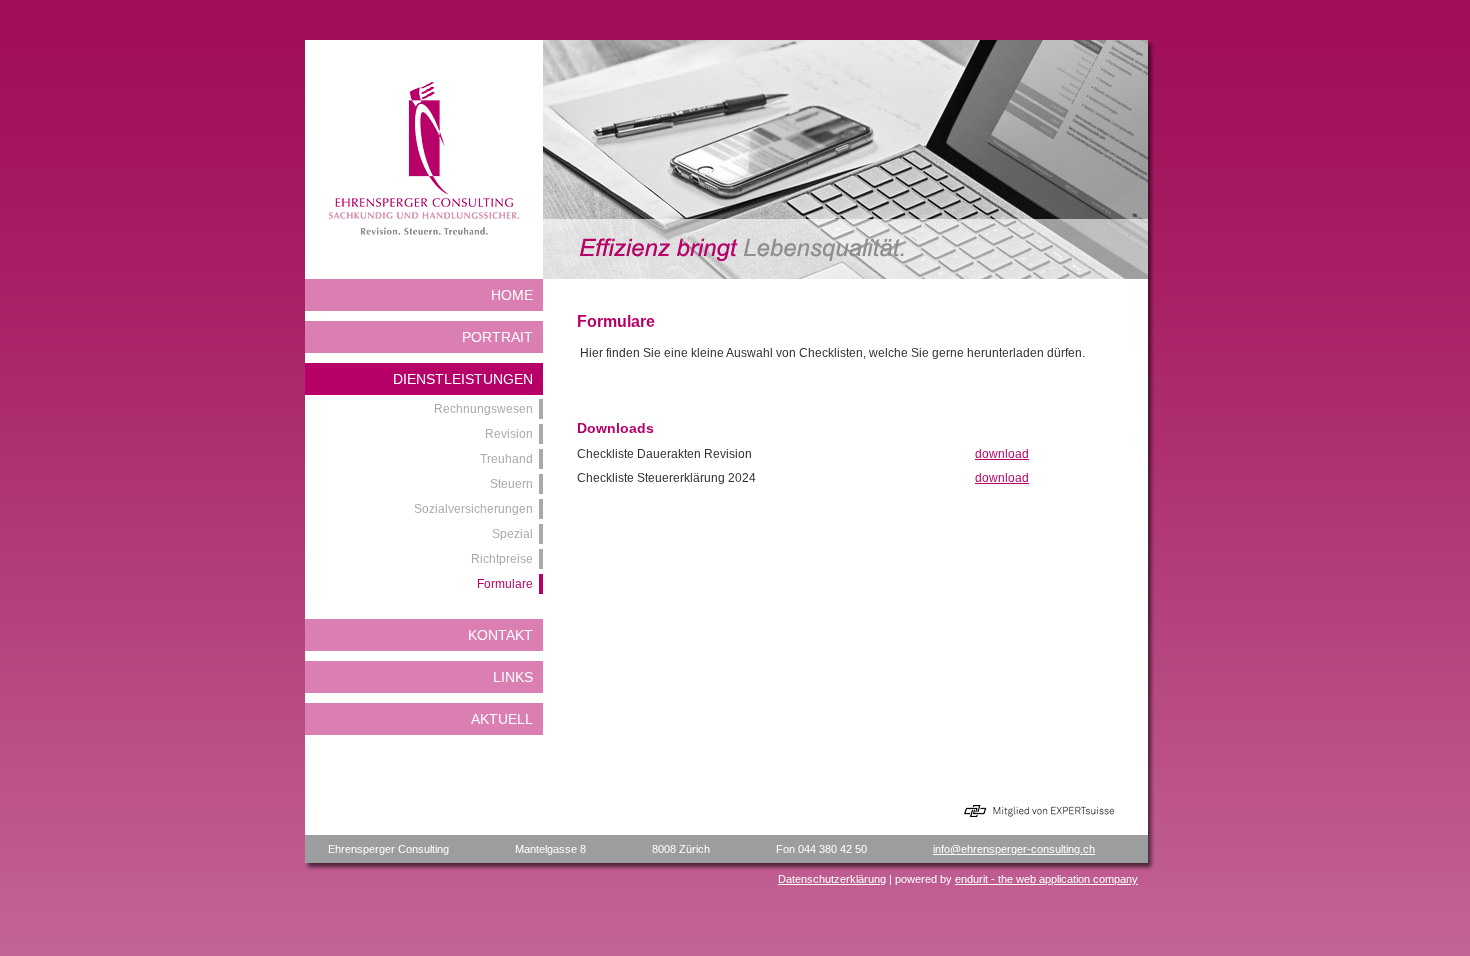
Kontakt (500, 635)
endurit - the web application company (1046, 879)
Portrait (497, 337)
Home (512, 295)
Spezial (512, 534)
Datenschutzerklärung (832, 879)
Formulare (505, 584)
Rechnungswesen (483, 409)
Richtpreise (502, 559)
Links (513, 677)
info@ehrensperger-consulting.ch (1014, 849)
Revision (509, 434)
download (1002, 454)
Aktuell (502, 719)
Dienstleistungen (463, 379)
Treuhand (506, 459)
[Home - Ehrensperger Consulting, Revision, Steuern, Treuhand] (424, 231)
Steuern (511, 484)
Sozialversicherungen (473, 509)
